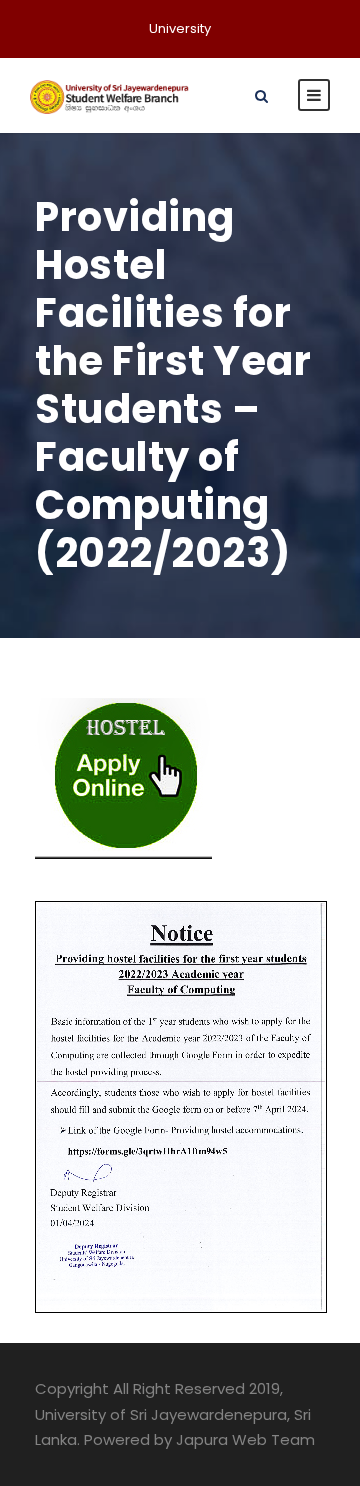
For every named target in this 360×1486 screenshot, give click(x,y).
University (180, 28)
